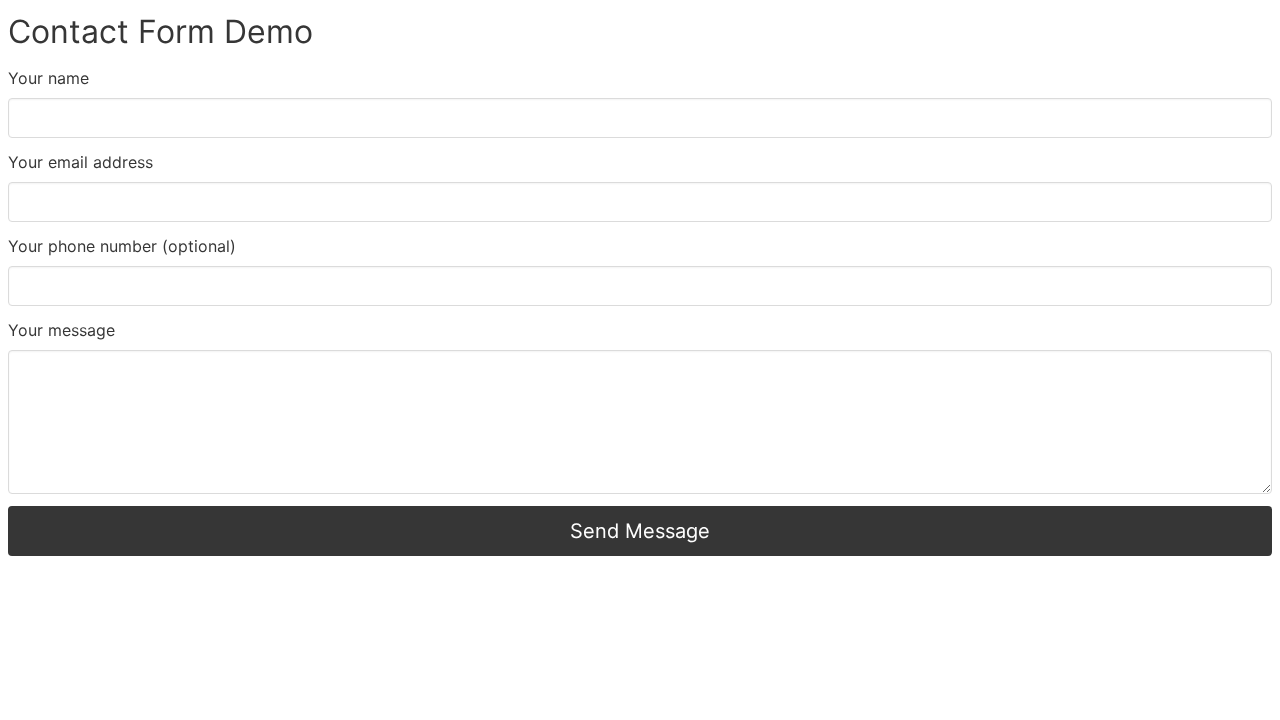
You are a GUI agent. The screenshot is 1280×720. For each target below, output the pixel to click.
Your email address (80, 162)
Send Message (640, 531)
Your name (48, 78)
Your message (61, 330)
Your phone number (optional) (122, 246)
